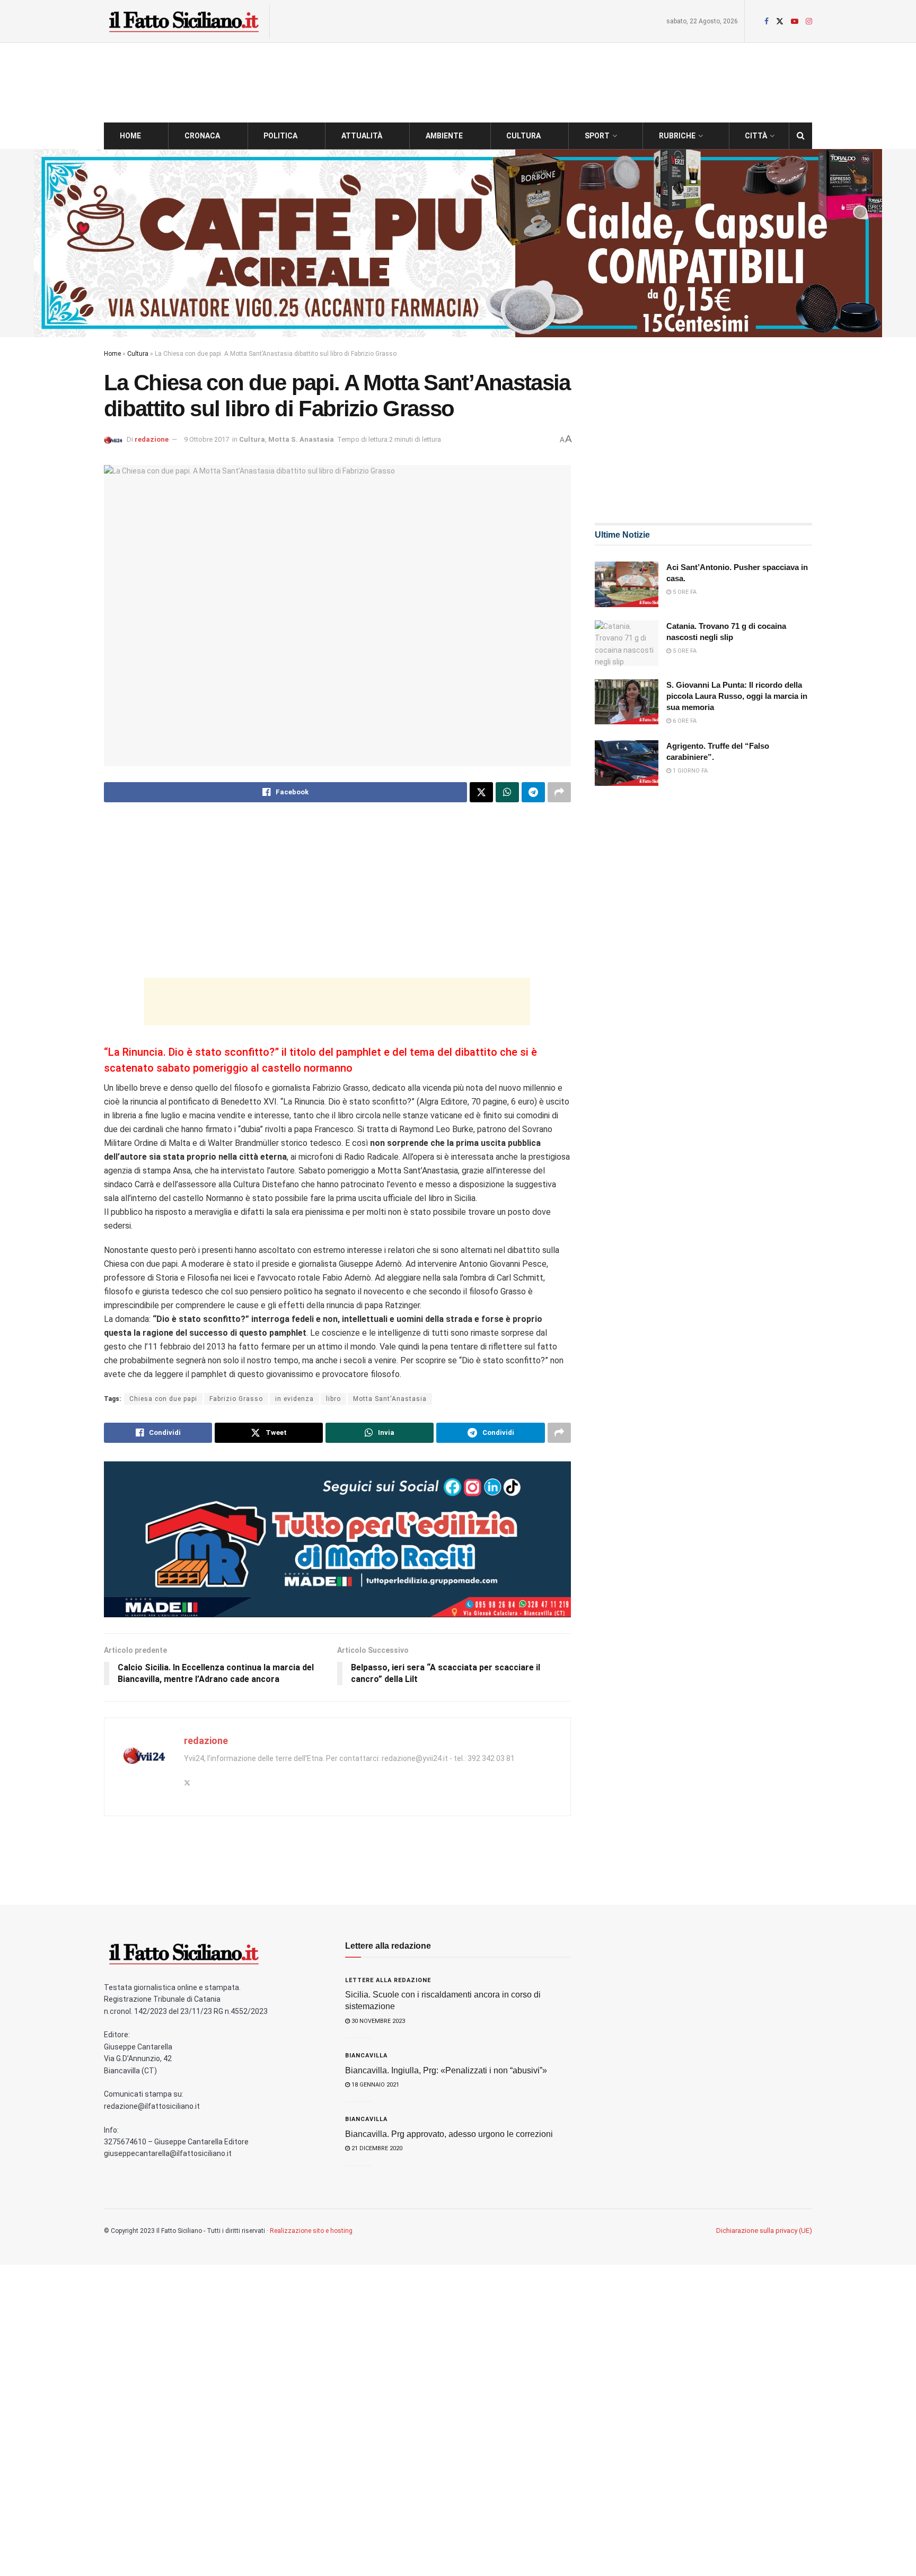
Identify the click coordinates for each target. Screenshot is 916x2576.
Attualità (362, 136)
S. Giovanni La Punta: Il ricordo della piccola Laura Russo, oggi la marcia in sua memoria (737, 696)
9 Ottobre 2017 (206, 439)
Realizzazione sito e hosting (311, 2231)
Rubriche (677, 136)
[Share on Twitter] (481, 792)
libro (333, 1399)
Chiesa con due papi (163, 1399)
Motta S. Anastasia (301, 439)
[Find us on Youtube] (795, 21)
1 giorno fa (689, 771)
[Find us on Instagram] (809, 21)
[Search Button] (801, 136)
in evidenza (294, 1399)
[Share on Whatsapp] (507, 792)
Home (130, 136)
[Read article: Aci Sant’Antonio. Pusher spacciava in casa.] (627, 584)
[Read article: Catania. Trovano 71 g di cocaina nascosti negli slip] (627, 643)
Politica (280, 136)
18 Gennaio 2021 (375, 2085)
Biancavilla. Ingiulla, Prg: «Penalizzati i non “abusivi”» (446, 2070)
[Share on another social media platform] (559, 792)
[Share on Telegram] (533, 792)
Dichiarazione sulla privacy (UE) (764, 2231)
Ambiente (444, 136)
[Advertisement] (337, 895)
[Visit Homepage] (183, 21)
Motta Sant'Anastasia (390, 1399)
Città (756, 136)
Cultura (523, 136)
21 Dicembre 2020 (376, 2148)
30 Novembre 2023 (377, 2021)
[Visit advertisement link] (458, 243)
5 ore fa (684, 592)
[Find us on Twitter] (780, 21)
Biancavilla (366, 2056)
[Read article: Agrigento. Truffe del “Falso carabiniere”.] (627, 763)
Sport (597, 136)
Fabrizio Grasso (236, 1399)
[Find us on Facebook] (767, 21)
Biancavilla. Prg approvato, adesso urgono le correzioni (449, 2134)
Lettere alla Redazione (388, 1980)
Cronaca (202, 136)
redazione (152, 439)
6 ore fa (684, 721)
